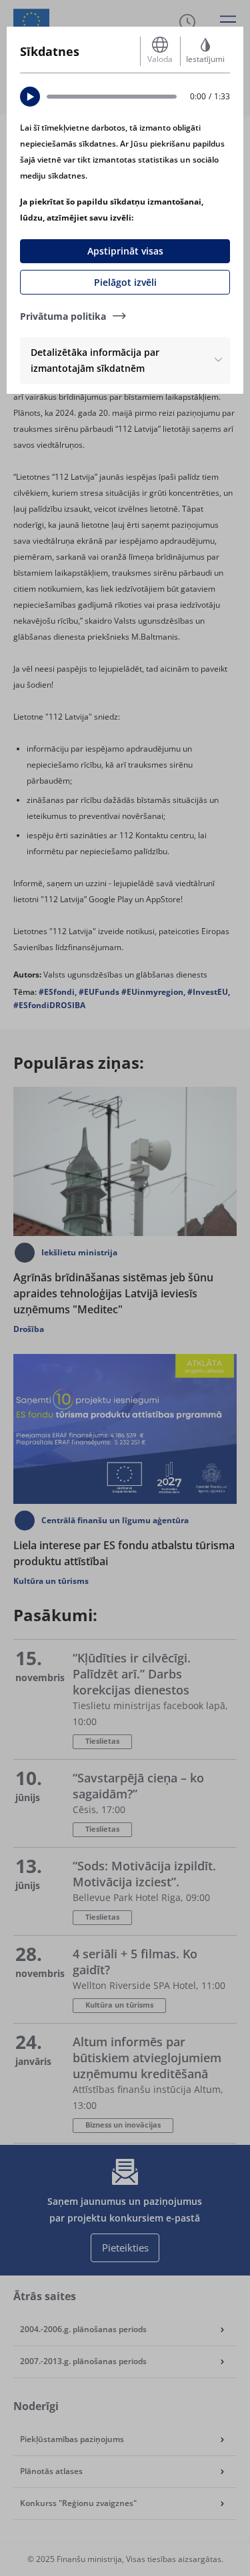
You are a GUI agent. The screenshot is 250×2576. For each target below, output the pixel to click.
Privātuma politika (63, 316)
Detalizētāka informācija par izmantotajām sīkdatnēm (95, 360)
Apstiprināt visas (125, 251)
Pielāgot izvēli (125, 282)
